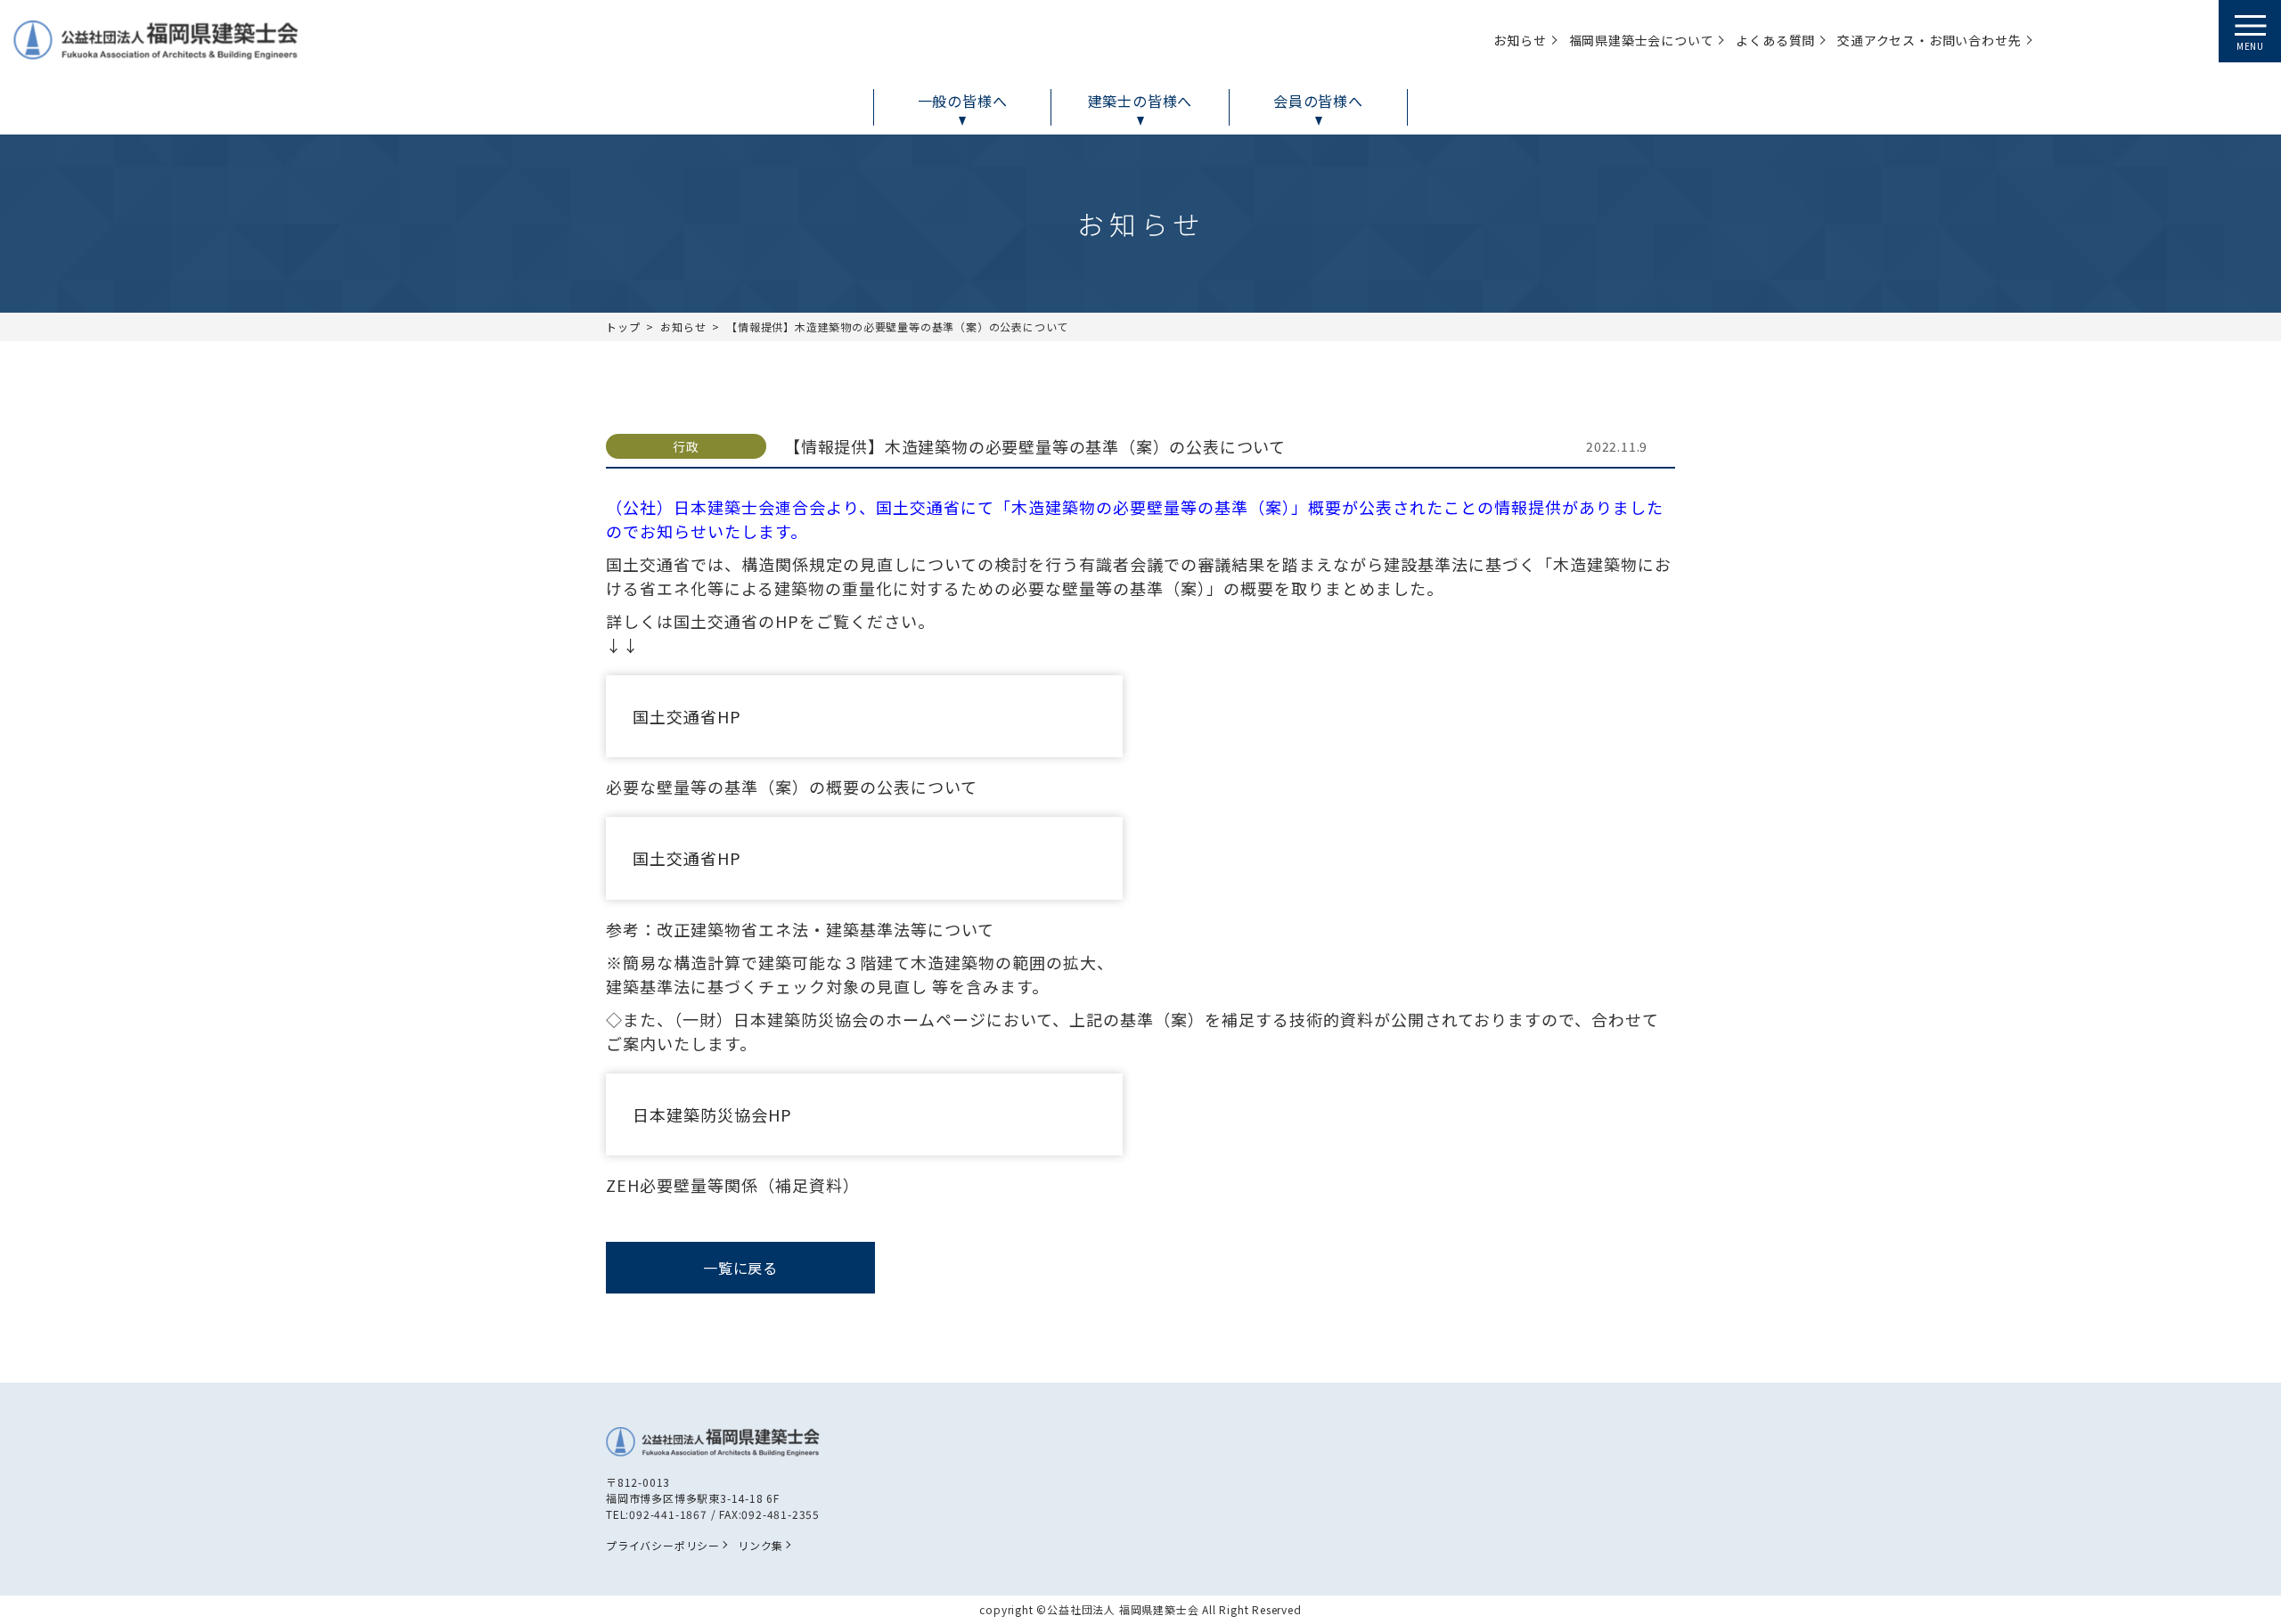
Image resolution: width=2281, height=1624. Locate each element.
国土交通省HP (687, 716)
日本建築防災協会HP (712, 1114)
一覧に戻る (740, 1268)
